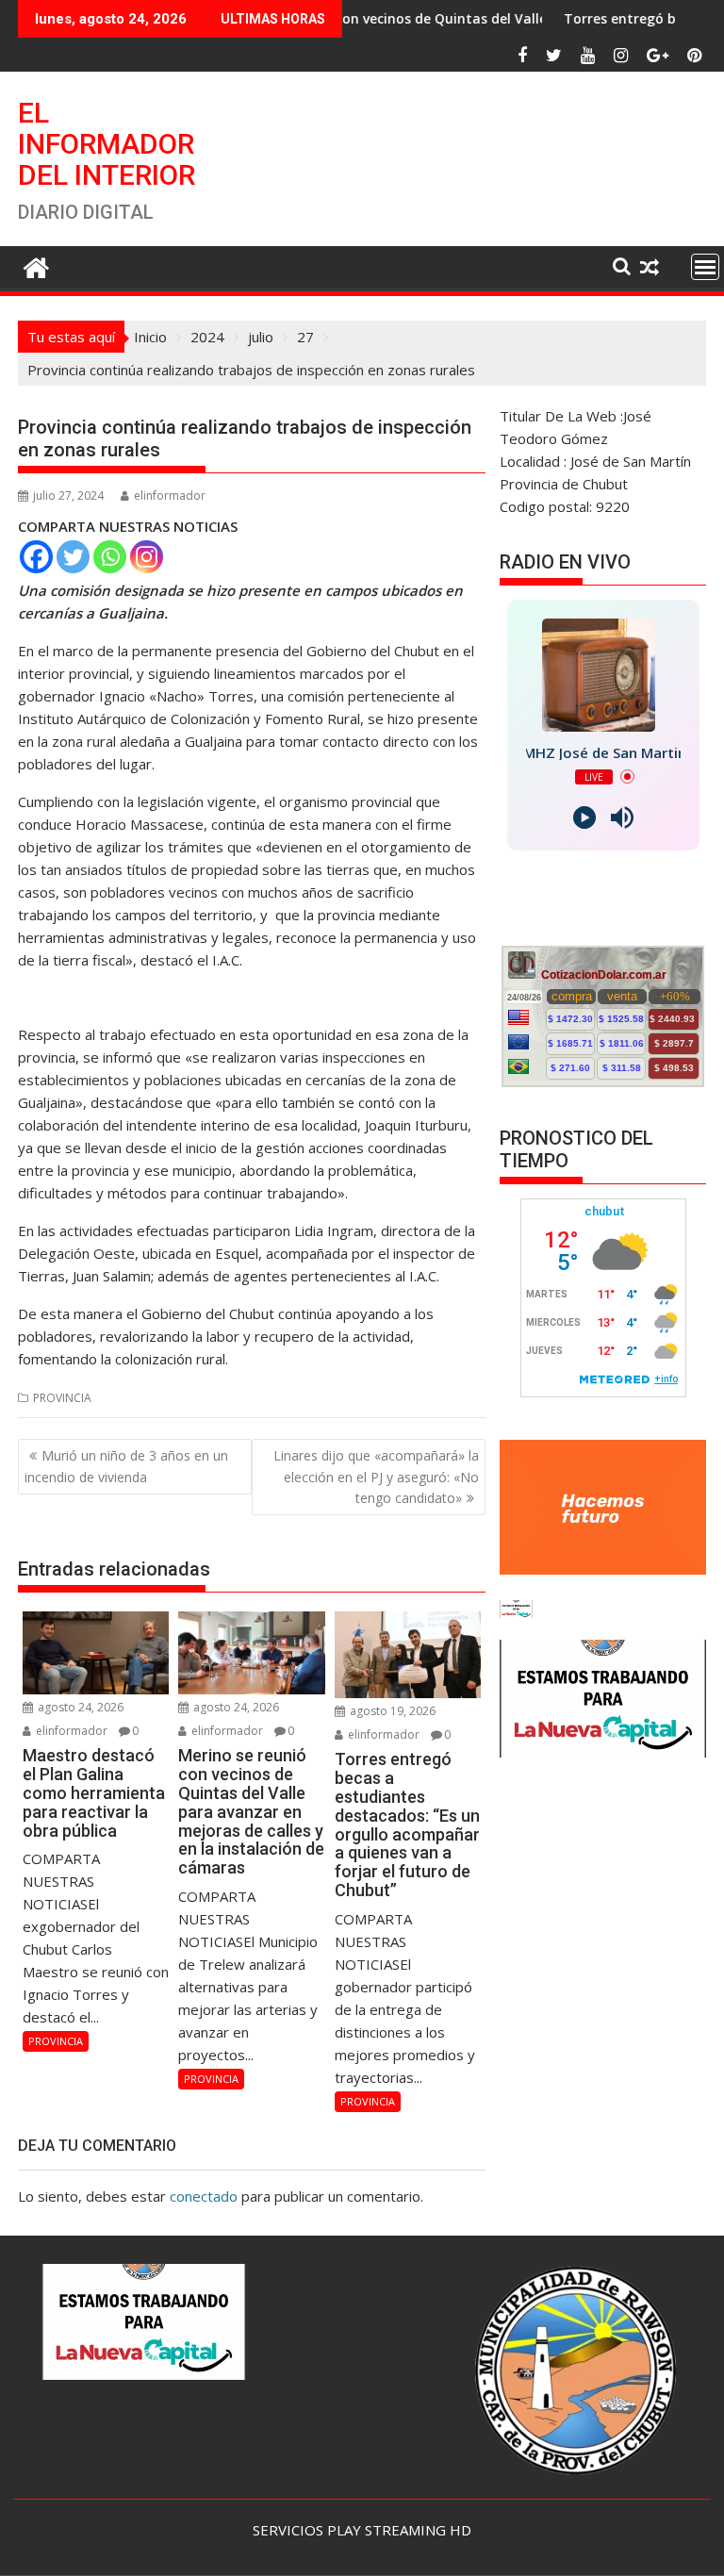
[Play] (584, 817)
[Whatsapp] (110, 557)
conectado (204, 2196)
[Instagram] (147, 557)
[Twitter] (73, 557)
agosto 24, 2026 (79, 1707)
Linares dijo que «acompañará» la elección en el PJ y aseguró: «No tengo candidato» (376, 1477)
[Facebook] (36, 557)
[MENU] (705, 267)
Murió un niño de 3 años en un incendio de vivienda (126, 1466)
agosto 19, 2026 (391, 1711)
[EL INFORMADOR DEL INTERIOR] (36, 265)
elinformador (170, 495)
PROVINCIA (62, 1398)
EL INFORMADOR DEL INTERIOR (107, 144)
